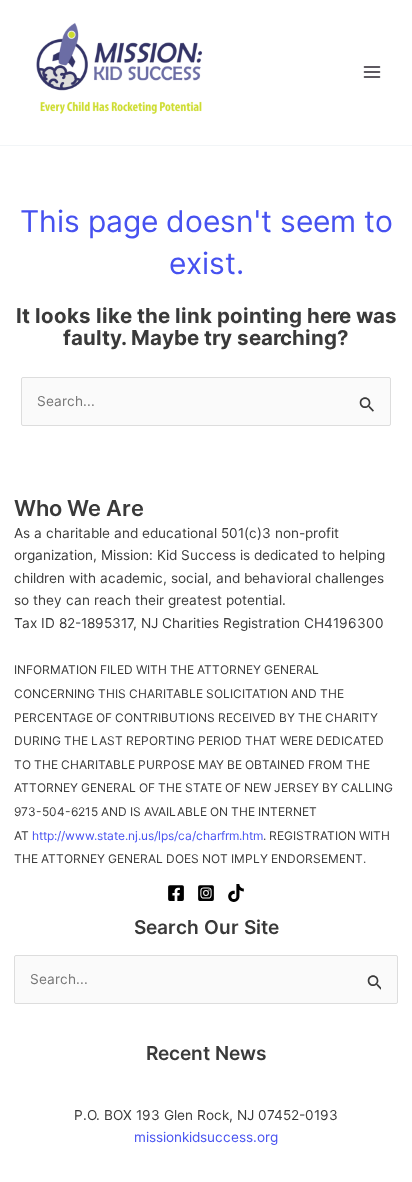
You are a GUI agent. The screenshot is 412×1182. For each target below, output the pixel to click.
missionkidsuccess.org (206, 1137)
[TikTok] (236, 893)
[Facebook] (176, 893)
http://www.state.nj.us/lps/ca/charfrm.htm (147, 835)
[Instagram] (206, 893)
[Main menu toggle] (372, 72)
